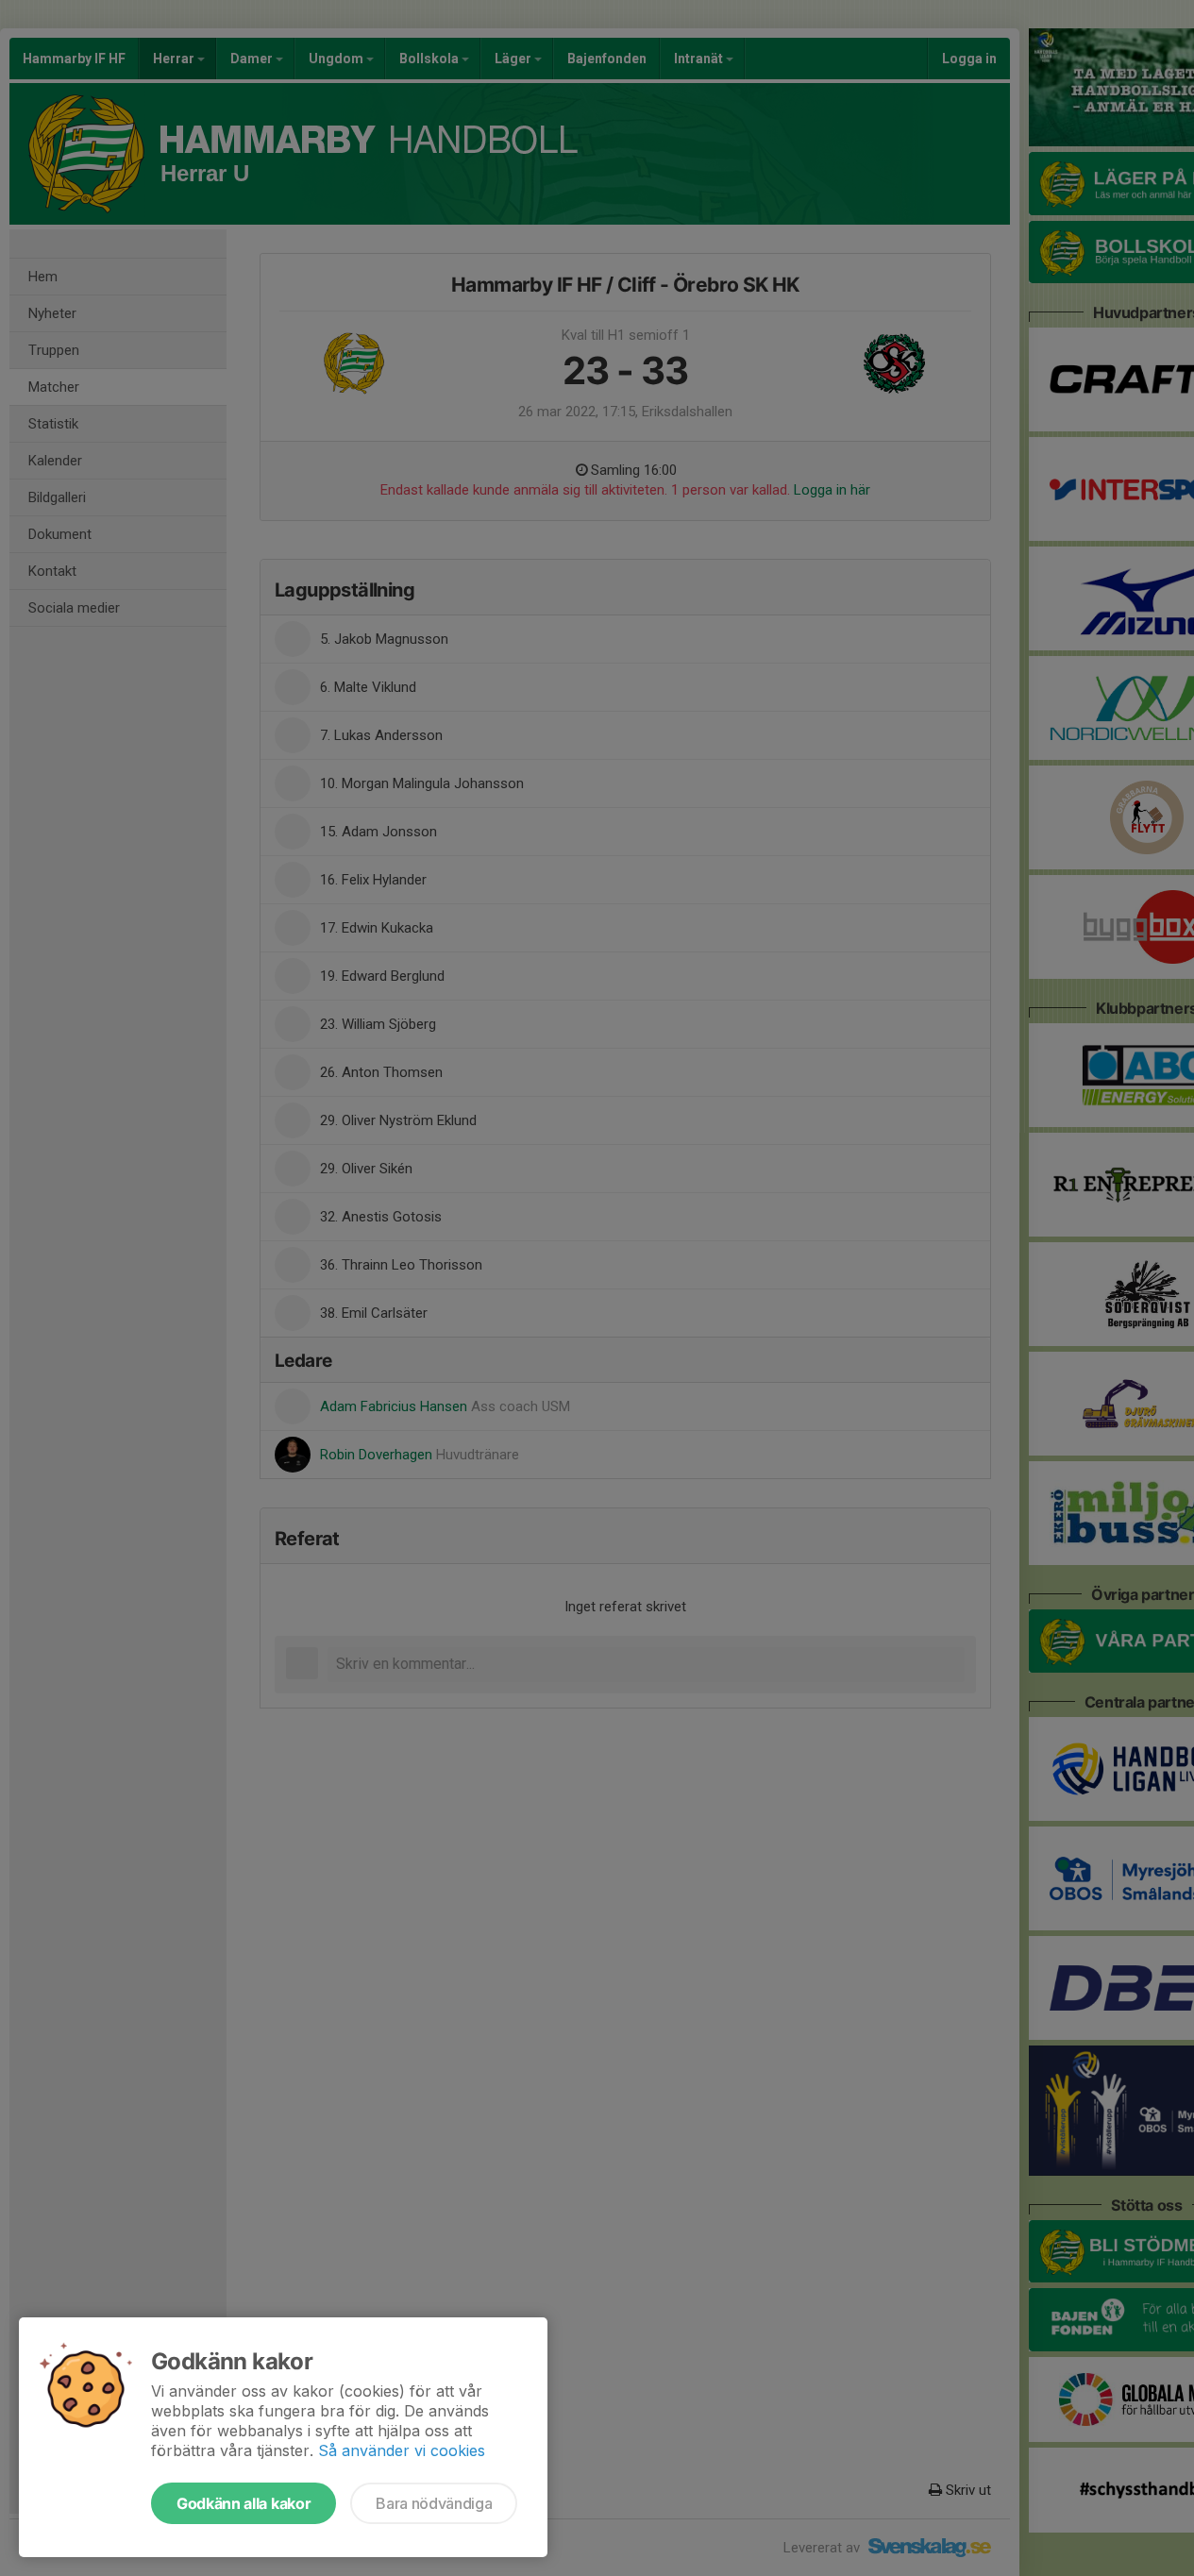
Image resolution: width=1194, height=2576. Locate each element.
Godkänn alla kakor (244, 2503)
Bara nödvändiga (434, 2503)
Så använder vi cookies (402, 2450)
